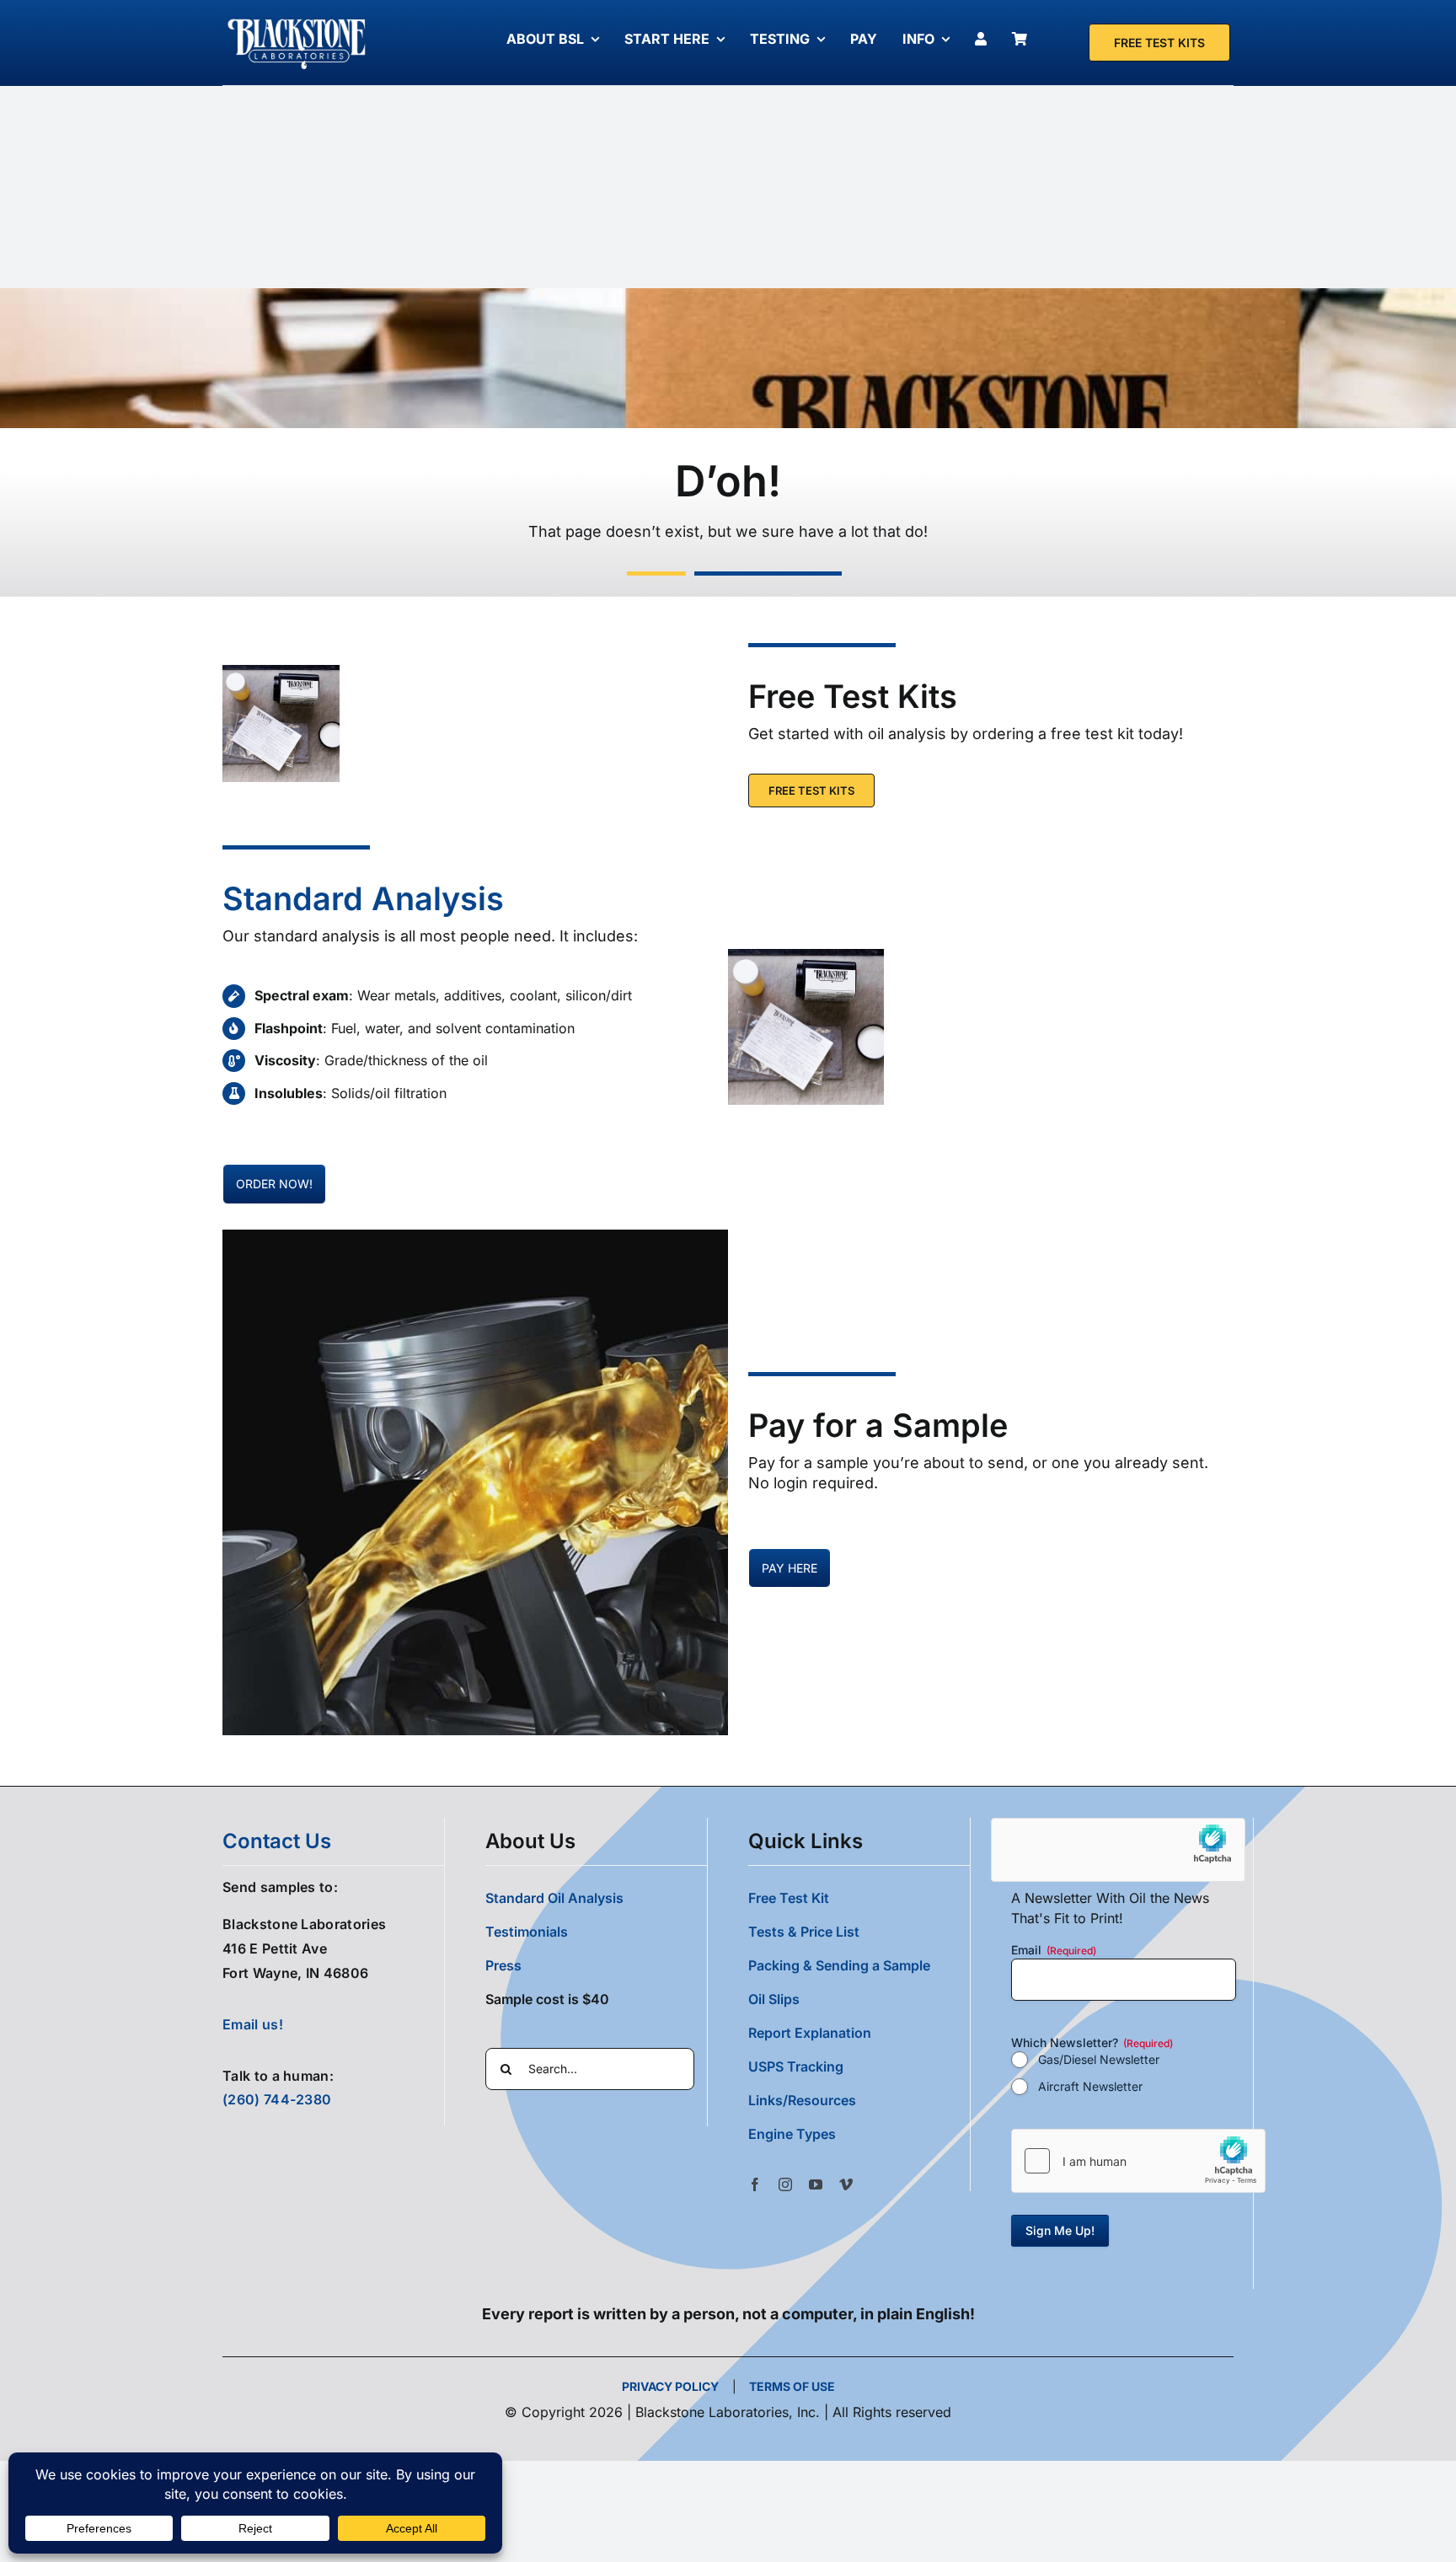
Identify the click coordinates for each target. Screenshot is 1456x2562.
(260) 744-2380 (277, 2099)
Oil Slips (774, 1999)
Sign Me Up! (1060, 2230)
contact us (277, 1841)
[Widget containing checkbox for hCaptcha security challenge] (1138, 2161)
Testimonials (527, 1932)
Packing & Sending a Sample (839, 1965)
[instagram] (785, 2184)
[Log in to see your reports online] (985, 39)
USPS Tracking (796, 2066)
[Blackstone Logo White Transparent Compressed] (297, 19)
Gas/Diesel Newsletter (1099, 2059)
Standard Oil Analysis (554, 1898)
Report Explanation (810, 2033)
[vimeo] (846, 2184)
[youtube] (816, 2184)
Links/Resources (802, 2100)
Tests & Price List (804, 1932)
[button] (859, 2134)
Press (503, 1965)
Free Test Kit (789, 1898)
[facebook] (755, 2184)
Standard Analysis (363, 898)
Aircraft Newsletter (1090, 2086)
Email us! (253, 2024)
